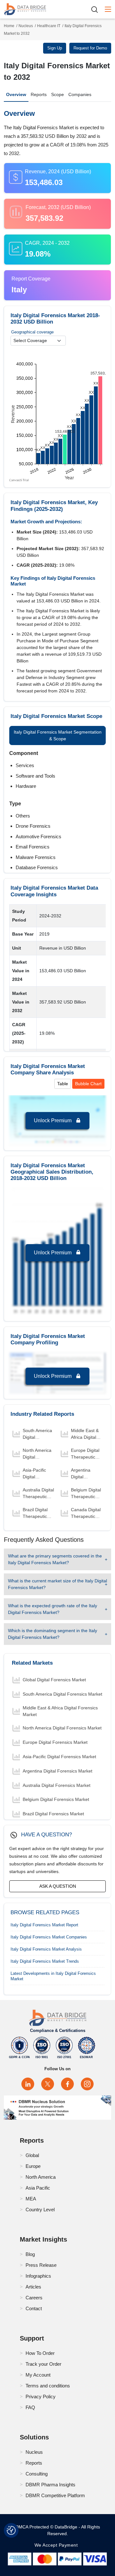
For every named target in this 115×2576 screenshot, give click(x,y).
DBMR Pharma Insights (50, 2485)
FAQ (30, 2407)
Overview (16, 94)
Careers (34, 2298)
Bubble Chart (88, 1084)
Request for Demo (90, 48)
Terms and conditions (48, 2386)
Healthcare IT (49, 26)
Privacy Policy (41, 2397)
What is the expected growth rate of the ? (53, 1609)
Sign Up (55, 48)
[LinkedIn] (28, 2084)
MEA (31, 2199)
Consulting (37, 2474)
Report (44, 1925)
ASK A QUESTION (58, 1886)
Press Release (41, 2265)
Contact (34, 2308)
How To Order (40, 2353)
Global (32, 2155)
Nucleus (26, 26)
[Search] (97, 9)
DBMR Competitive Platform (55, 2495)
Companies (80, 94)
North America (41, 2177)
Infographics (38, 2276)
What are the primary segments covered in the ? (55, 1559)
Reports (39, 94)
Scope (57, 94)
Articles (33, 2287)
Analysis (46, 1949)
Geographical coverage (32, 332)
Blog (30, 2254)
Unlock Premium (53, 1120)
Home (9, 26)
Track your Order (43, 2364)
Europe (33, 2166)
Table (63, 1084)
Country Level (40, 2210)
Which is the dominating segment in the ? (53, 1634)
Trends (45, 1961)
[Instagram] (87, 2084)
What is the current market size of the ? (57, 1584)
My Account (38, 2375)
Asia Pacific (38, 2188)
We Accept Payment (58, 2545)
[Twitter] (48, 2084)
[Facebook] (67, 2084)
